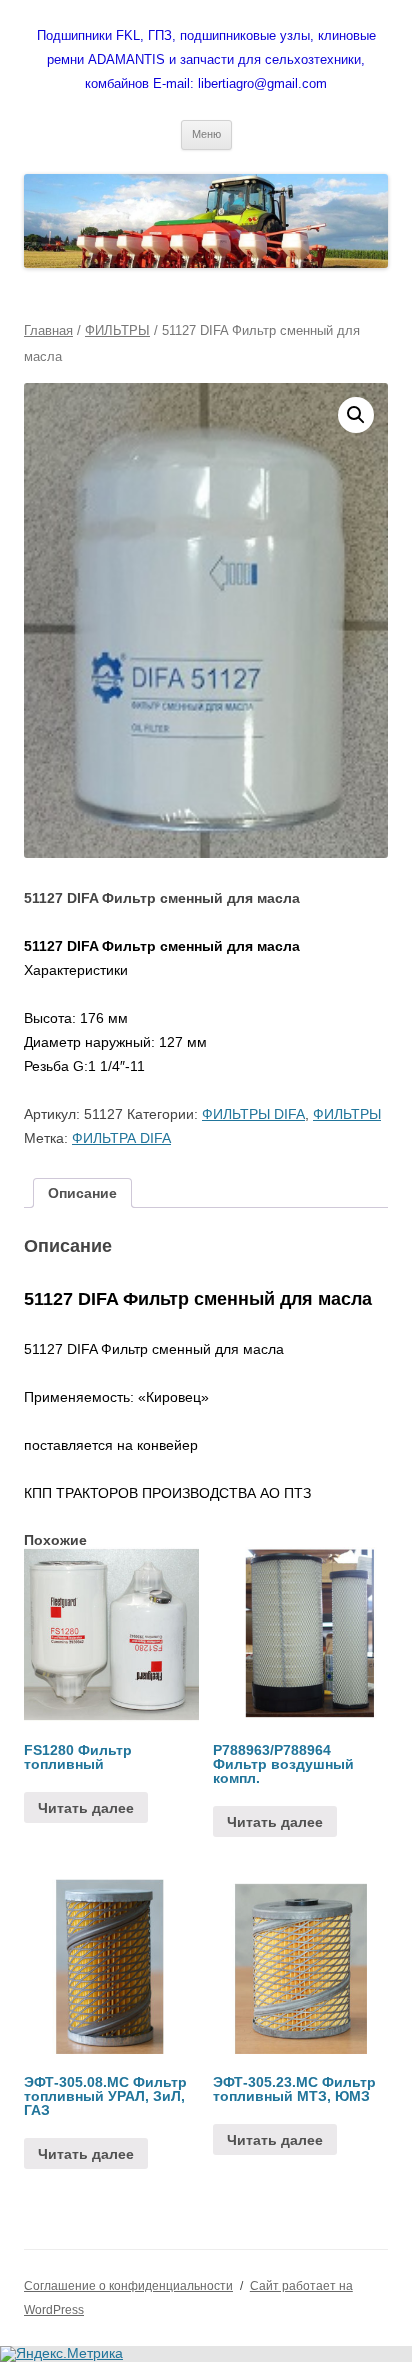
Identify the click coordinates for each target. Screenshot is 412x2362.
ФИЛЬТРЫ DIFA (253, 1114)
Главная (48, 330)
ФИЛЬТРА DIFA (121, 1138)
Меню (206, 134)
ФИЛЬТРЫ (117, 330)
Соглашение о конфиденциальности (128, 2286)
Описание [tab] (82, 1193)
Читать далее (86, 1808)
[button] (356, 415)
